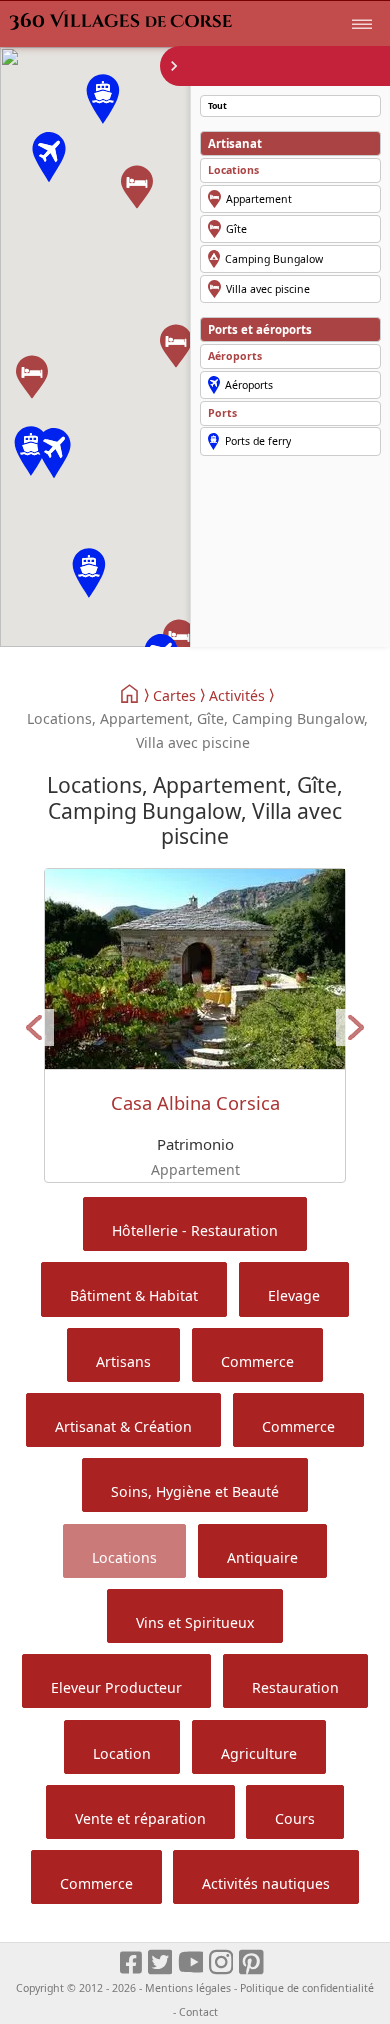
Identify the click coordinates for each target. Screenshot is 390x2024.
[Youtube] (191, 1963)
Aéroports (235, 356)
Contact (198, 2012)
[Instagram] (222, 1963)
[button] (54, 453)
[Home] (130, 694)
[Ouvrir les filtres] (275, 66)
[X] (161, 1963)
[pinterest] (252, 1963)
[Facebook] (132, 1963)
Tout (217, 106)
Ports (222, 413)
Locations (233, 170)
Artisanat (235, 143)
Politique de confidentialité (307, 1988)
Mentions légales (188, 1988)
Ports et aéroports (260, 329)
